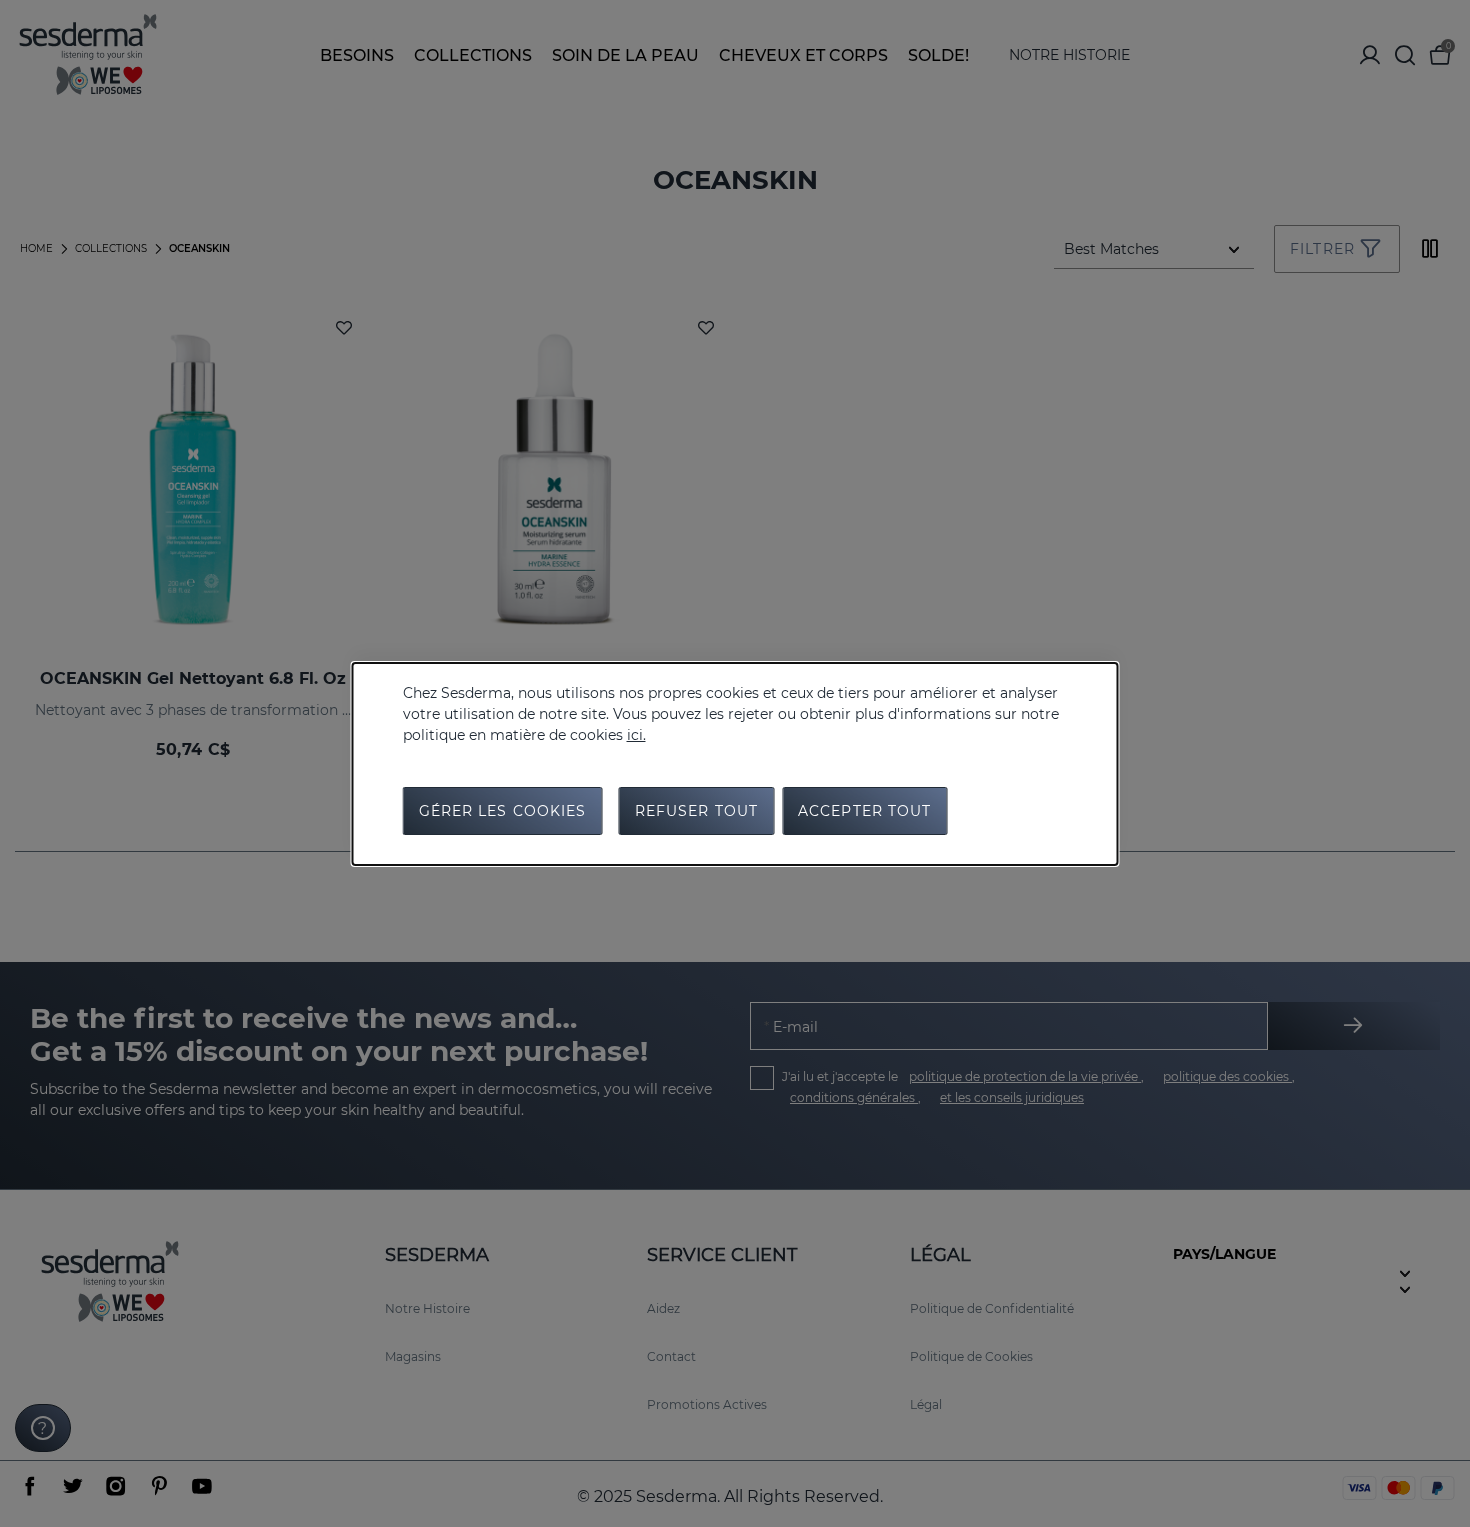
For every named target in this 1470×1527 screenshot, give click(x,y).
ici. (636, 735)
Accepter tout (865, 811)
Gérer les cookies (503, 811)
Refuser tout (696, 811)
